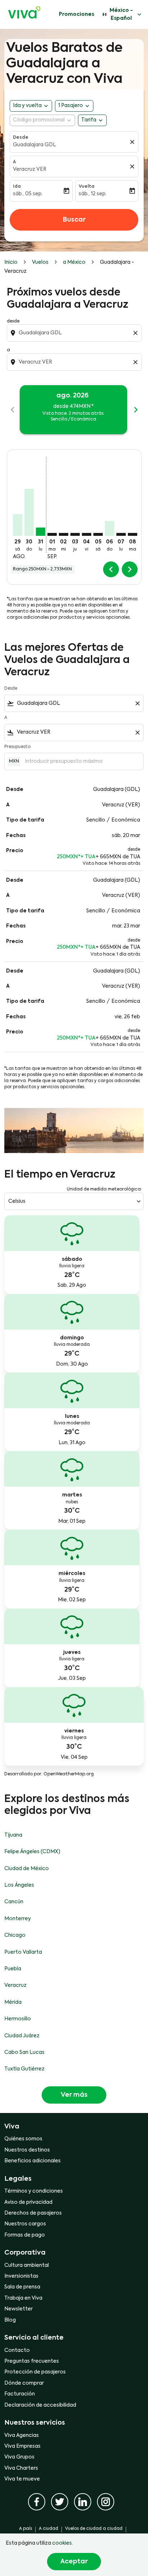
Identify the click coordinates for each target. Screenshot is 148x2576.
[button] (74, 106)
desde (13, 321)
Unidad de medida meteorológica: (104, 1189)
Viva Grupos (19, 2457)
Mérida (13, 2002)
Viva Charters (21, 2468)
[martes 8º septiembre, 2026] (133, 534)
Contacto (17, 2350)
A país (26, 2529)
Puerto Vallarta (23, 1952)
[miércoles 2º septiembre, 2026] (64, 534)
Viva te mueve (22, 2479)
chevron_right (136, 410)
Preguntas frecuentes (32, 2361)
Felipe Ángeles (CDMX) (32, 1852)
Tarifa (89, 120)
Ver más (74, 2095)
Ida (17, 187)
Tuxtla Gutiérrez (24, 2069)
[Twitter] (60, 2502)
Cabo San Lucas (24, 2052)
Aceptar (74, 2562)
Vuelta (87, 187)
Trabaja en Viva (23, 2298)
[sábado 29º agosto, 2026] (18, 525)
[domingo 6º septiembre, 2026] (110, 528)
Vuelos (40, 262)
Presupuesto (17, 747)
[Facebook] (37, 2502)
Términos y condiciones (34, 2191)
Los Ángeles (19, 1885)
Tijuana (13, 1835)
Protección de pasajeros (35, 2372)
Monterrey (18, 1919)
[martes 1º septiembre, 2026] (52, 534)
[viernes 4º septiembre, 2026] (87, 534)
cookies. (63, 2543)
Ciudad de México (27, 1869)
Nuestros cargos (25, 2224)
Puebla (13, 1969)
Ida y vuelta (27, 106)
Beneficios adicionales (33, 2161)
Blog (10, 2320)
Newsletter (18, 2309)
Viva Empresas (22, 2446)
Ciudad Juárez (22, 2036)
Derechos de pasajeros (33, 2213)
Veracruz (15, 1985)
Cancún (14, 1902)
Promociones (77, 14)
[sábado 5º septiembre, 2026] (98, 534)
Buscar (74, 220)
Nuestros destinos (27, 2150)
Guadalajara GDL (34, 145)
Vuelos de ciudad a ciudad (94, 2529)
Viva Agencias (22, 2435)
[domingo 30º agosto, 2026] (29, 512)
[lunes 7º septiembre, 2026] (121, 534)
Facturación (20, 2394)
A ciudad (48, 2529)
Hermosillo (18, 2019)
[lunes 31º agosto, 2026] (41, 532)
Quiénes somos (23, 2139)
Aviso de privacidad (28, 2202)
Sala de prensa (22, 2287)
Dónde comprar (24, 2383)
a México (74, 262)
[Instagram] (106, 2502)
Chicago (15, 1935)
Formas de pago (25, 2235)
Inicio (11, 262)
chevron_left (13, 410)
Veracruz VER (30, 169)
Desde (21, 138)
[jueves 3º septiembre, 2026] (75, 534)
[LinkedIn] (83, 2502)
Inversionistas (21, 2276)
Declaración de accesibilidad (40, 2405)
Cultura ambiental (27, 2265)
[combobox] (75, 333)
